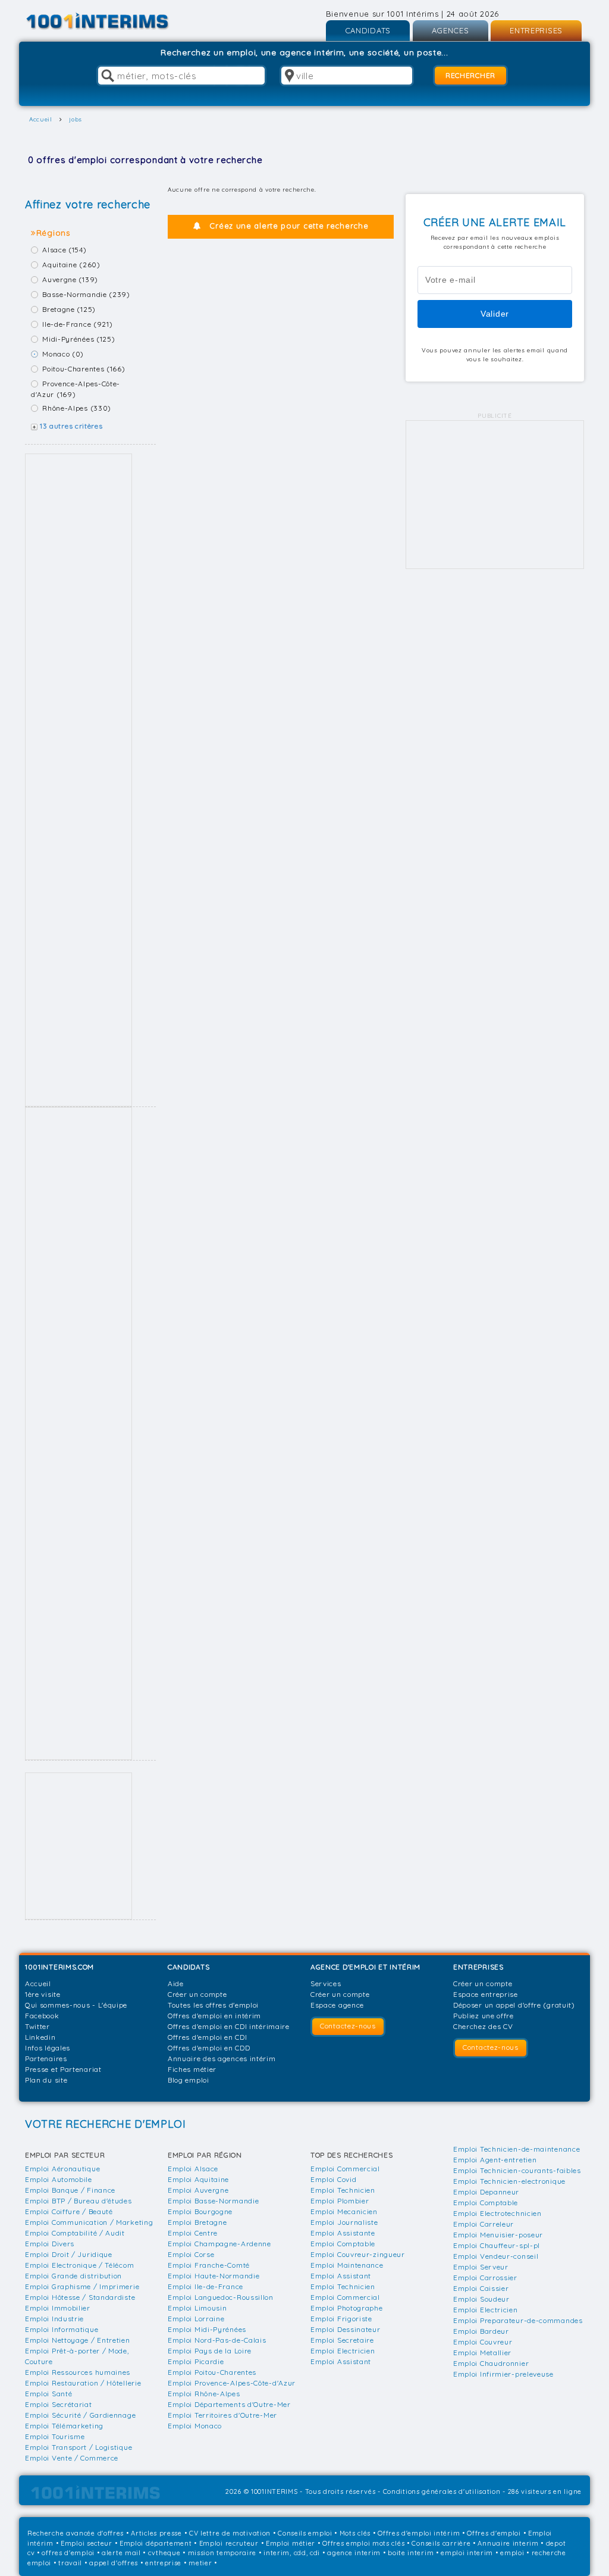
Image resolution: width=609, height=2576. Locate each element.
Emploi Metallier (482, 2353)
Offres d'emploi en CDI (207, 2037)
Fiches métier (192, 2069)
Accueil (38, 1983)
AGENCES (451, 30)
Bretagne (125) (69, 309)
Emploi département (156, 2543)
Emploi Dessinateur (346, 2329)
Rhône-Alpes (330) (77, 408)
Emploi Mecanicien (344, 2211)
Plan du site (46, 2080)
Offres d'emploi (494, 2533)
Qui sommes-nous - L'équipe (76, 2005)
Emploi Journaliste (344, 2222)
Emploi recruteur (229, 2543)
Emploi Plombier (340, 2201)
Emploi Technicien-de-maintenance (517, 2149)
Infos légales (48, 2048)
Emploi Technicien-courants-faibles (517, 2170)
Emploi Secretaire (342, 2340)
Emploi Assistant (341, 2276)
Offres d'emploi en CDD (209, 2048)
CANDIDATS (368, 30)
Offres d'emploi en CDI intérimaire (229, 2026)
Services (326, 1983)
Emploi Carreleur (484, 2224)
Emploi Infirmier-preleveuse (503, 2374)
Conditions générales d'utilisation (442, 2491)
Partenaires (46, 2058)
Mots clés (355, 2533)
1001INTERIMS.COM (59, 1967)
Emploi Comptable (343, 2244)
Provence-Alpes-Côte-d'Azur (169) (76, 389)
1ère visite (43, 1994)
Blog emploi (189, 2080)
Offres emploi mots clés (363, 2543)
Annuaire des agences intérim (222, 2058)
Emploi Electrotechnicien (497, 2213)
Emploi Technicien (343, 2190)
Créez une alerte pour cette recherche (289, 226)
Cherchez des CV (483, 2026)
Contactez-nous (348, 2026)
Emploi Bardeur (481, 2331)
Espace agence (337, 2005)
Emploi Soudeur (481, 2299)
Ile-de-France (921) (77, 324)
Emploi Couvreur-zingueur (358, 2254)
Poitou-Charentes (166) (84, 369)
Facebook (42, 2016)
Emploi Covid (333, 2179)
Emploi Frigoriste (341, 2319)
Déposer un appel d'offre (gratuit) (514, 2005)
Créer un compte (197, 1994)
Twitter (37, 2026)
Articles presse (156, 2533)
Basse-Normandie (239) (86, 294)
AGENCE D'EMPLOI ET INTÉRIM (365, 1967)
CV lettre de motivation (230, 2533)
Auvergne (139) (70, 279)
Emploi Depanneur (486, 2192)
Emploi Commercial (345, 2169)
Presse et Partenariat (63, 2069)
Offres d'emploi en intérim (214, 2016)
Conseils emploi (305, 2533)
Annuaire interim (508, 2543)
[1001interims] (110, 21)
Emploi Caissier (481, 2288)
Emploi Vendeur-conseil (496, 2256)
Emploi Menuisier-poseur (498, 2235)
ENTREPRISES (536, 30)
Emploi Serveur (481, 2267)
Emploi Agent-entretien (495, 2160)
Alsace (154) (64, 250)
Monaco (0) (63, 354)
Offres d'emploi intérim (419, 2533)
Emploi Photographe (347, 2308)
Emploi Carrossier (485, 2278)
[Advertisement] (79, 780)
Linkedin (40, 2037)
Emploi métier (291, 2543)
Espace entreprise (486, 1994)
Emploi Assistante (343, 2233)
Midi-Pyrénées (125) (79, 339)
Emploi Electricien (343, 2351)
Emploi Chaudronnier (491, 2363)
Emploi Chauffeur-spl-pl (497, 2245)
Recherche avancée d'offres (76, 2533)
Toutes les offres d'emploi (213, 2005)
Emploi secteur (87, 2543)
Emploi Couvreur (483, 2342)
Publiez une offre (484, 2016)
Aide (176, 1983)
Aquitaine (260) (71, 265)
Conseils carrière (441, 2543)
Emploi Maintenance (347, 2265)
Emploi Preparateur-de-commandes (518, 2320)
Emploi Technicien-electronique (509, 2181)
